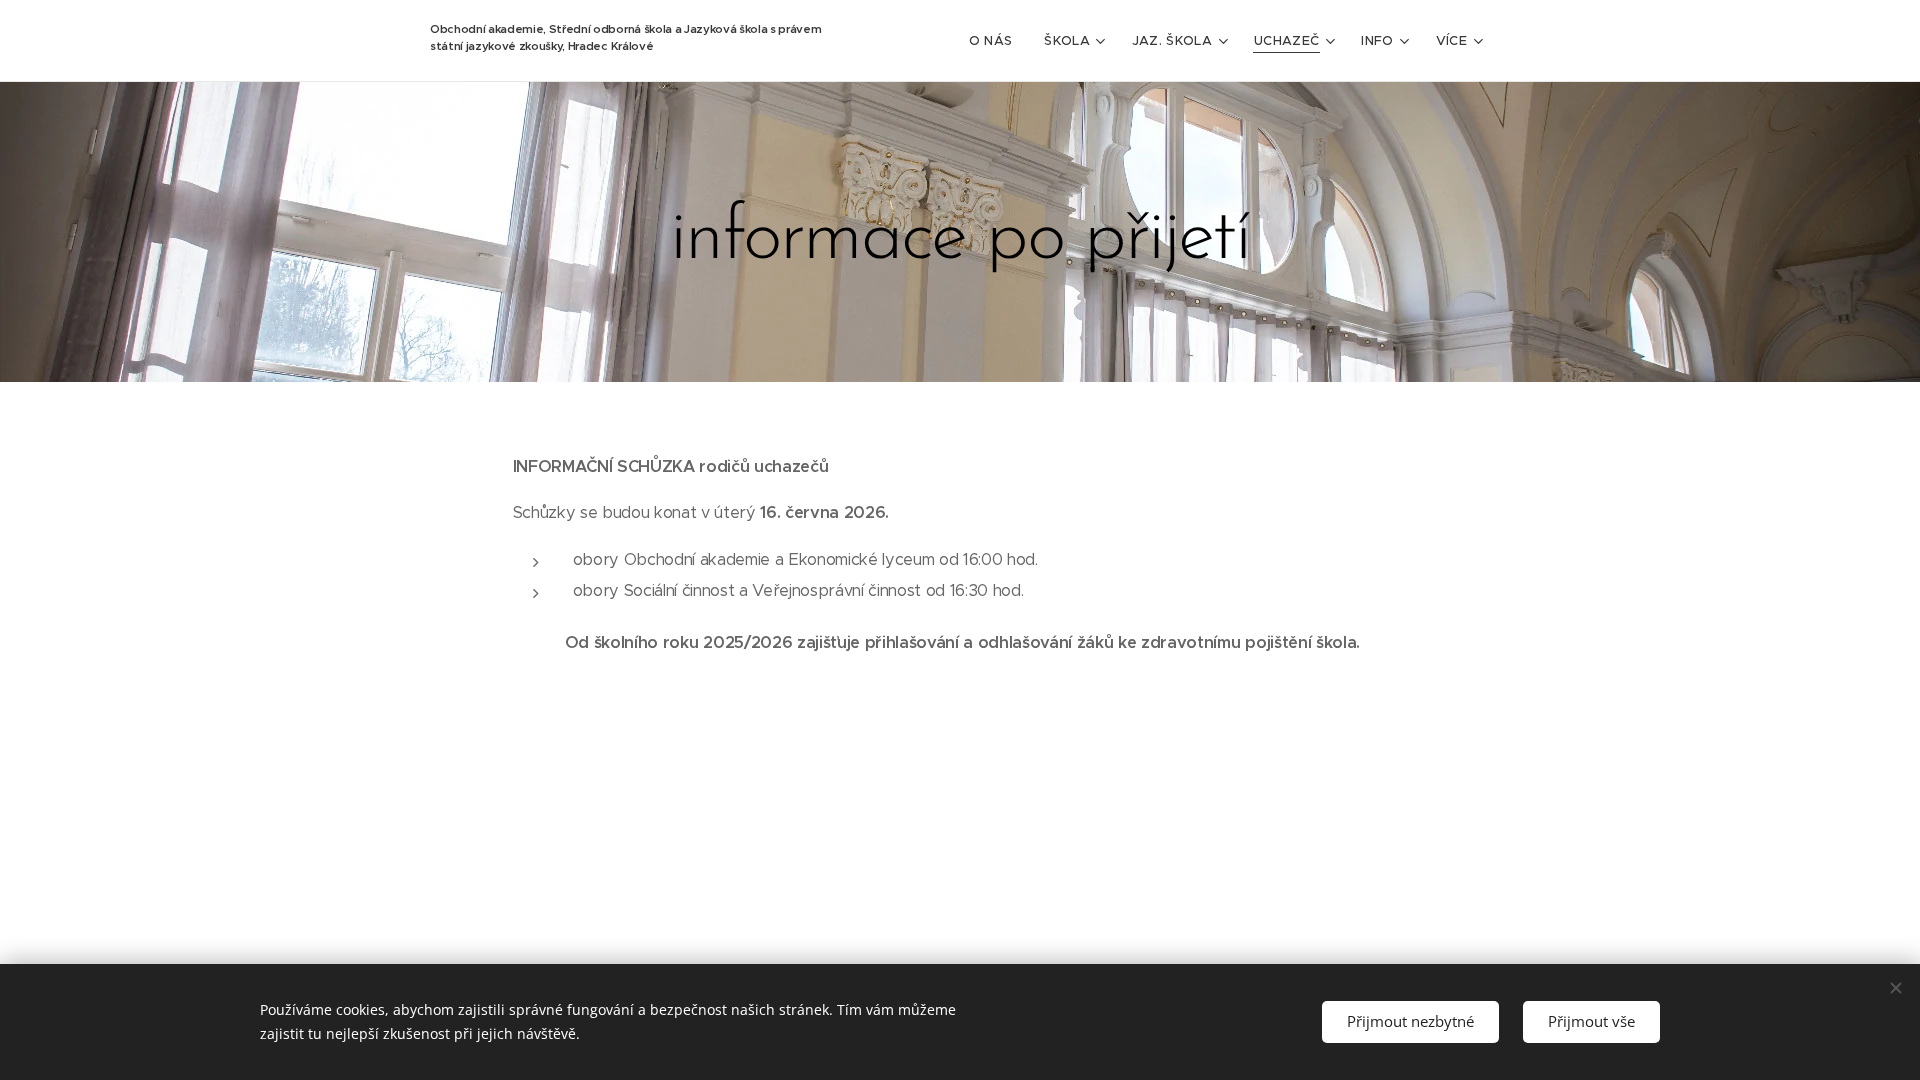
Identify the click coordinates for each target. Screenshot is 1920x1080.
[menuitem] (996, 41)
